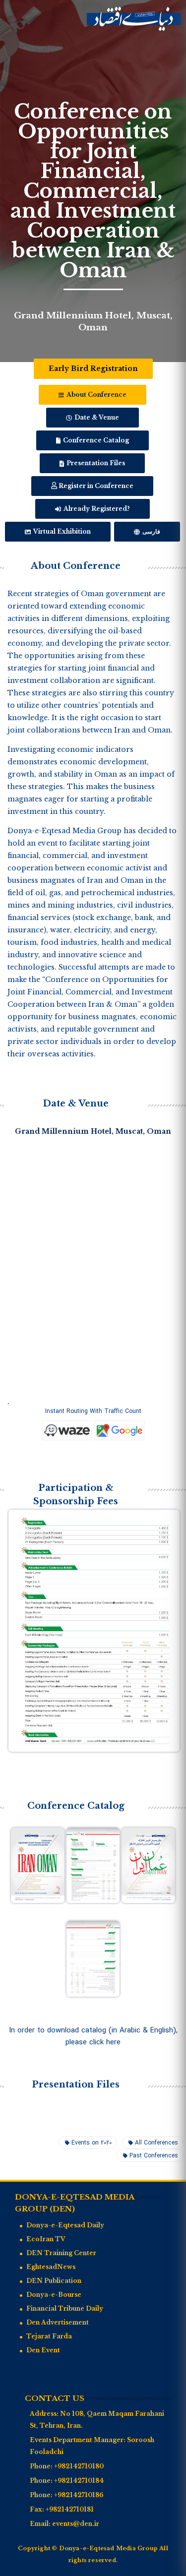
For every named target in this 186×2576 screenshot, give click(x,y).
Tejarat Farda (49, 2336)
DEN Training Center (61, 2253)
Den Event (43, 2350)
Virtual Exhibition (61, 531)
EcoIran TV (46, 2239)
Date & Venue (96, 417)
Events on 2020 (92, 2143)
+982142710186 (79, 2495)
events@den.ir (76, 2524)
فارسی (151, 531)
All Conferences (156, 2143)
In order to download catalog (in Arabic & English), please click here (93, 2036)
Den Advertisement (58, 2322)
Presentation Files (95, 463)
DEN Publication (54, 2281)
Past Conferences (154, 2156)
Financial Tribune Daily (65, 2308)
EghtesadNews (51, 2267)
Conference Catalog (95, 440)
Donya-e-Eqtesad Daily (65, 2225)
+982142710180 (79, 2466)
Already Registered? (96, 509)
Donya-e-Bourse (54, 2295)
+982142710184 (79, 2481)
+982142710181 (70, 2509)
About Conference (96, 395)
